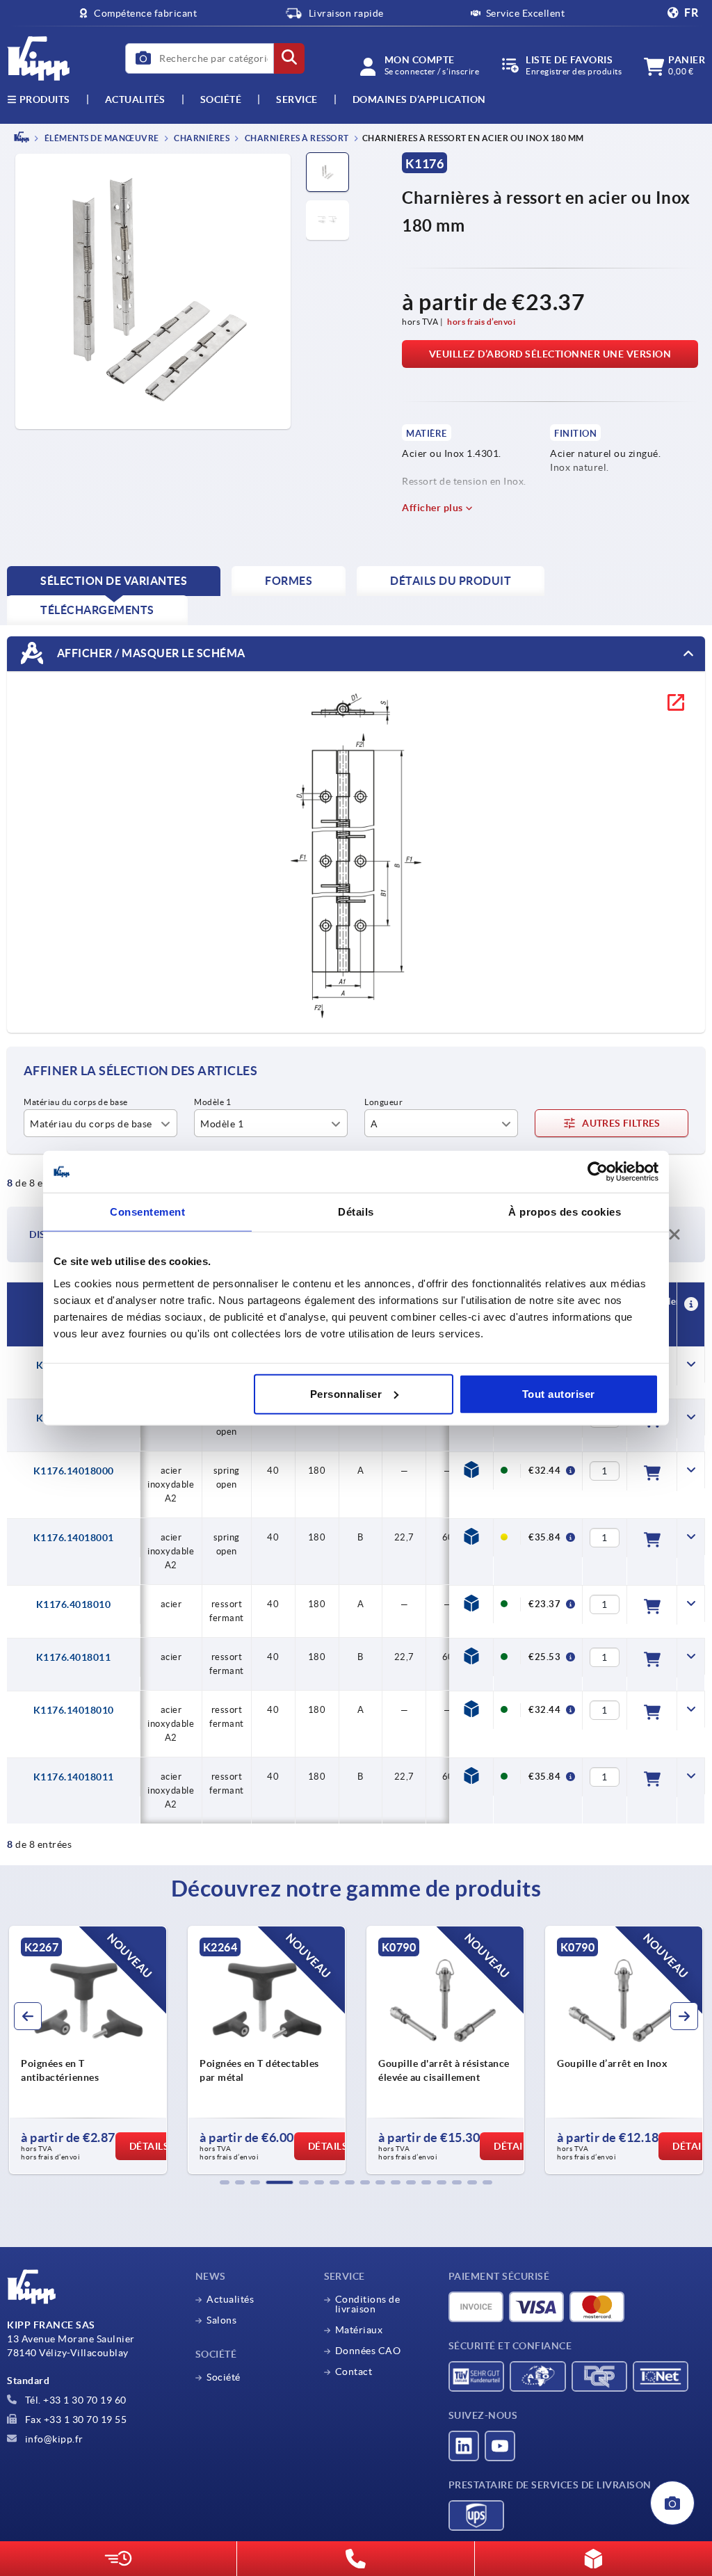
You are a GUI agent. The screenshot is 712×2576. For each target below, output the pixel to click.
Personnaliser (346, 1393)
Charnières (201, 138)
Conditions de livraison (368, 2304)
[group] (88, 2050)
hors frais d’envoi (481, 322)
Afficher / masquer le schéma (150, 652)
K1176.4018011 (74, 1657)
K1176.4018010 (74, 1604)
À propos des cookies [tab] (565, 1212)
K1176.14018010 (74, 1710)
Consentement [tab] (147, 1212)
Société (221, 99)
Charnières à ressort (296, 138)
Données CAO (368, 2351)
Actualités (230, 2299)
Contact (354, 2372)
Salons (221, 2320)
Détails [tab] (356, 1212)
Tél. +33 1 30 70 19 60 (74, 2400)
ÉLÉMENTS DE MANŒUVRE (101, 138)
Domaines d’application (419, 99)
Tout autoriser (559, 1393)
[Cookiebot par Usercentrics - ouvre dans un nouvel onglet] (598, 1172)
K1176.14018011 (74, 1777)
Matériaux (359, 2330)
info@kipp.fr (53, 2439)
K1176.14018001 (74, 1538)
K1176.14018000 (74, 1471)
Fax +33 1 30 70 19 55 (74, 2420)
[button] (225, 2182)
